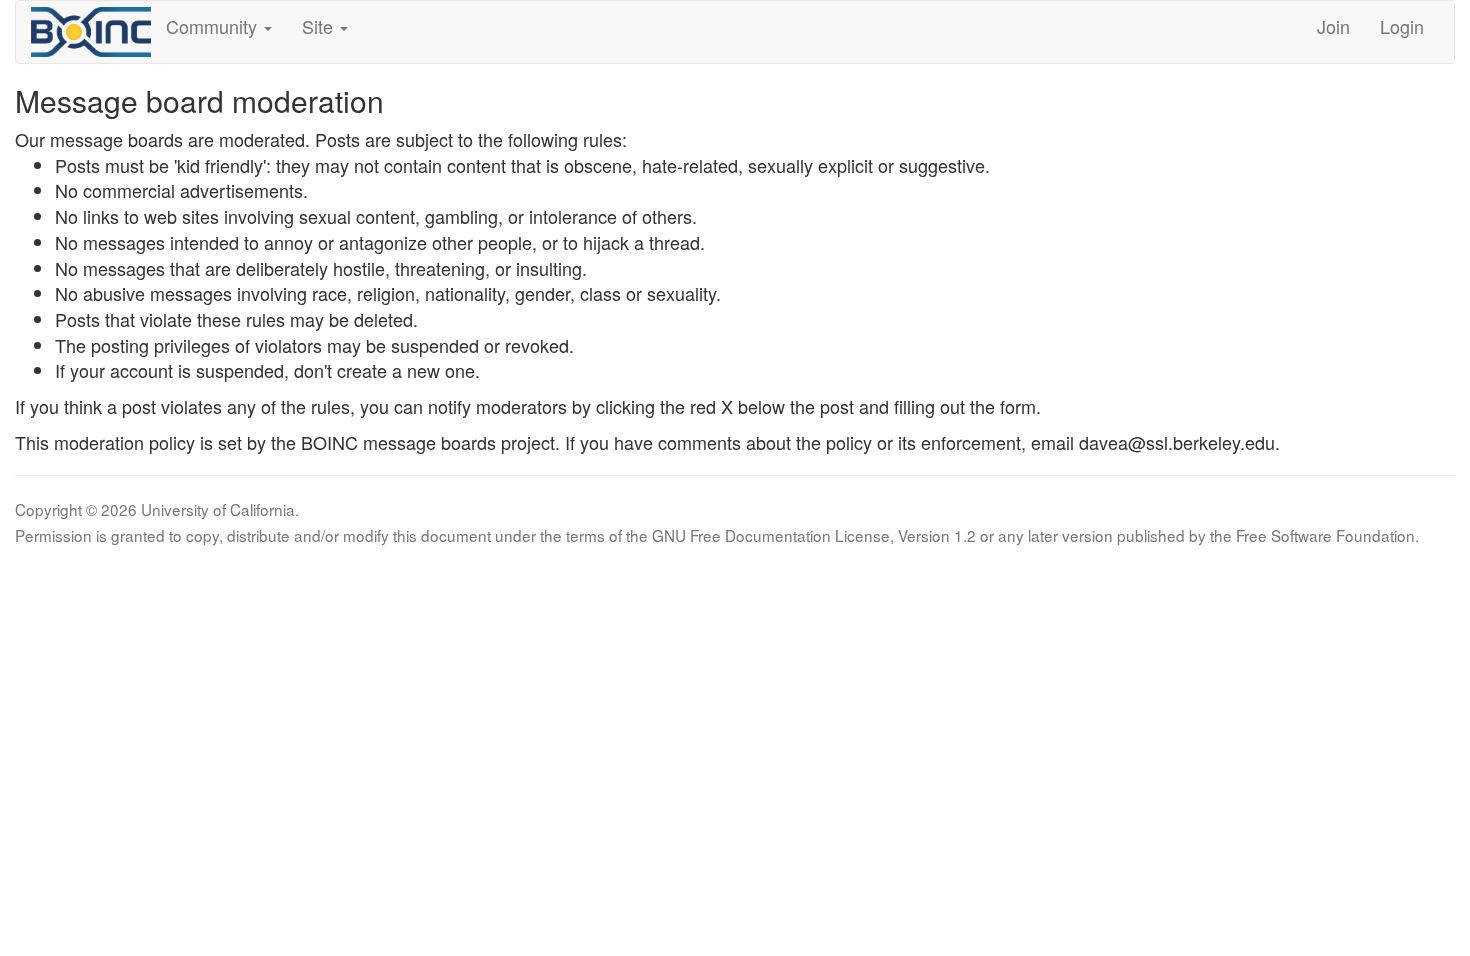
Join (1333, 26)
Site (320, 26)
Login (1402, 26)
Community (214, 26)
